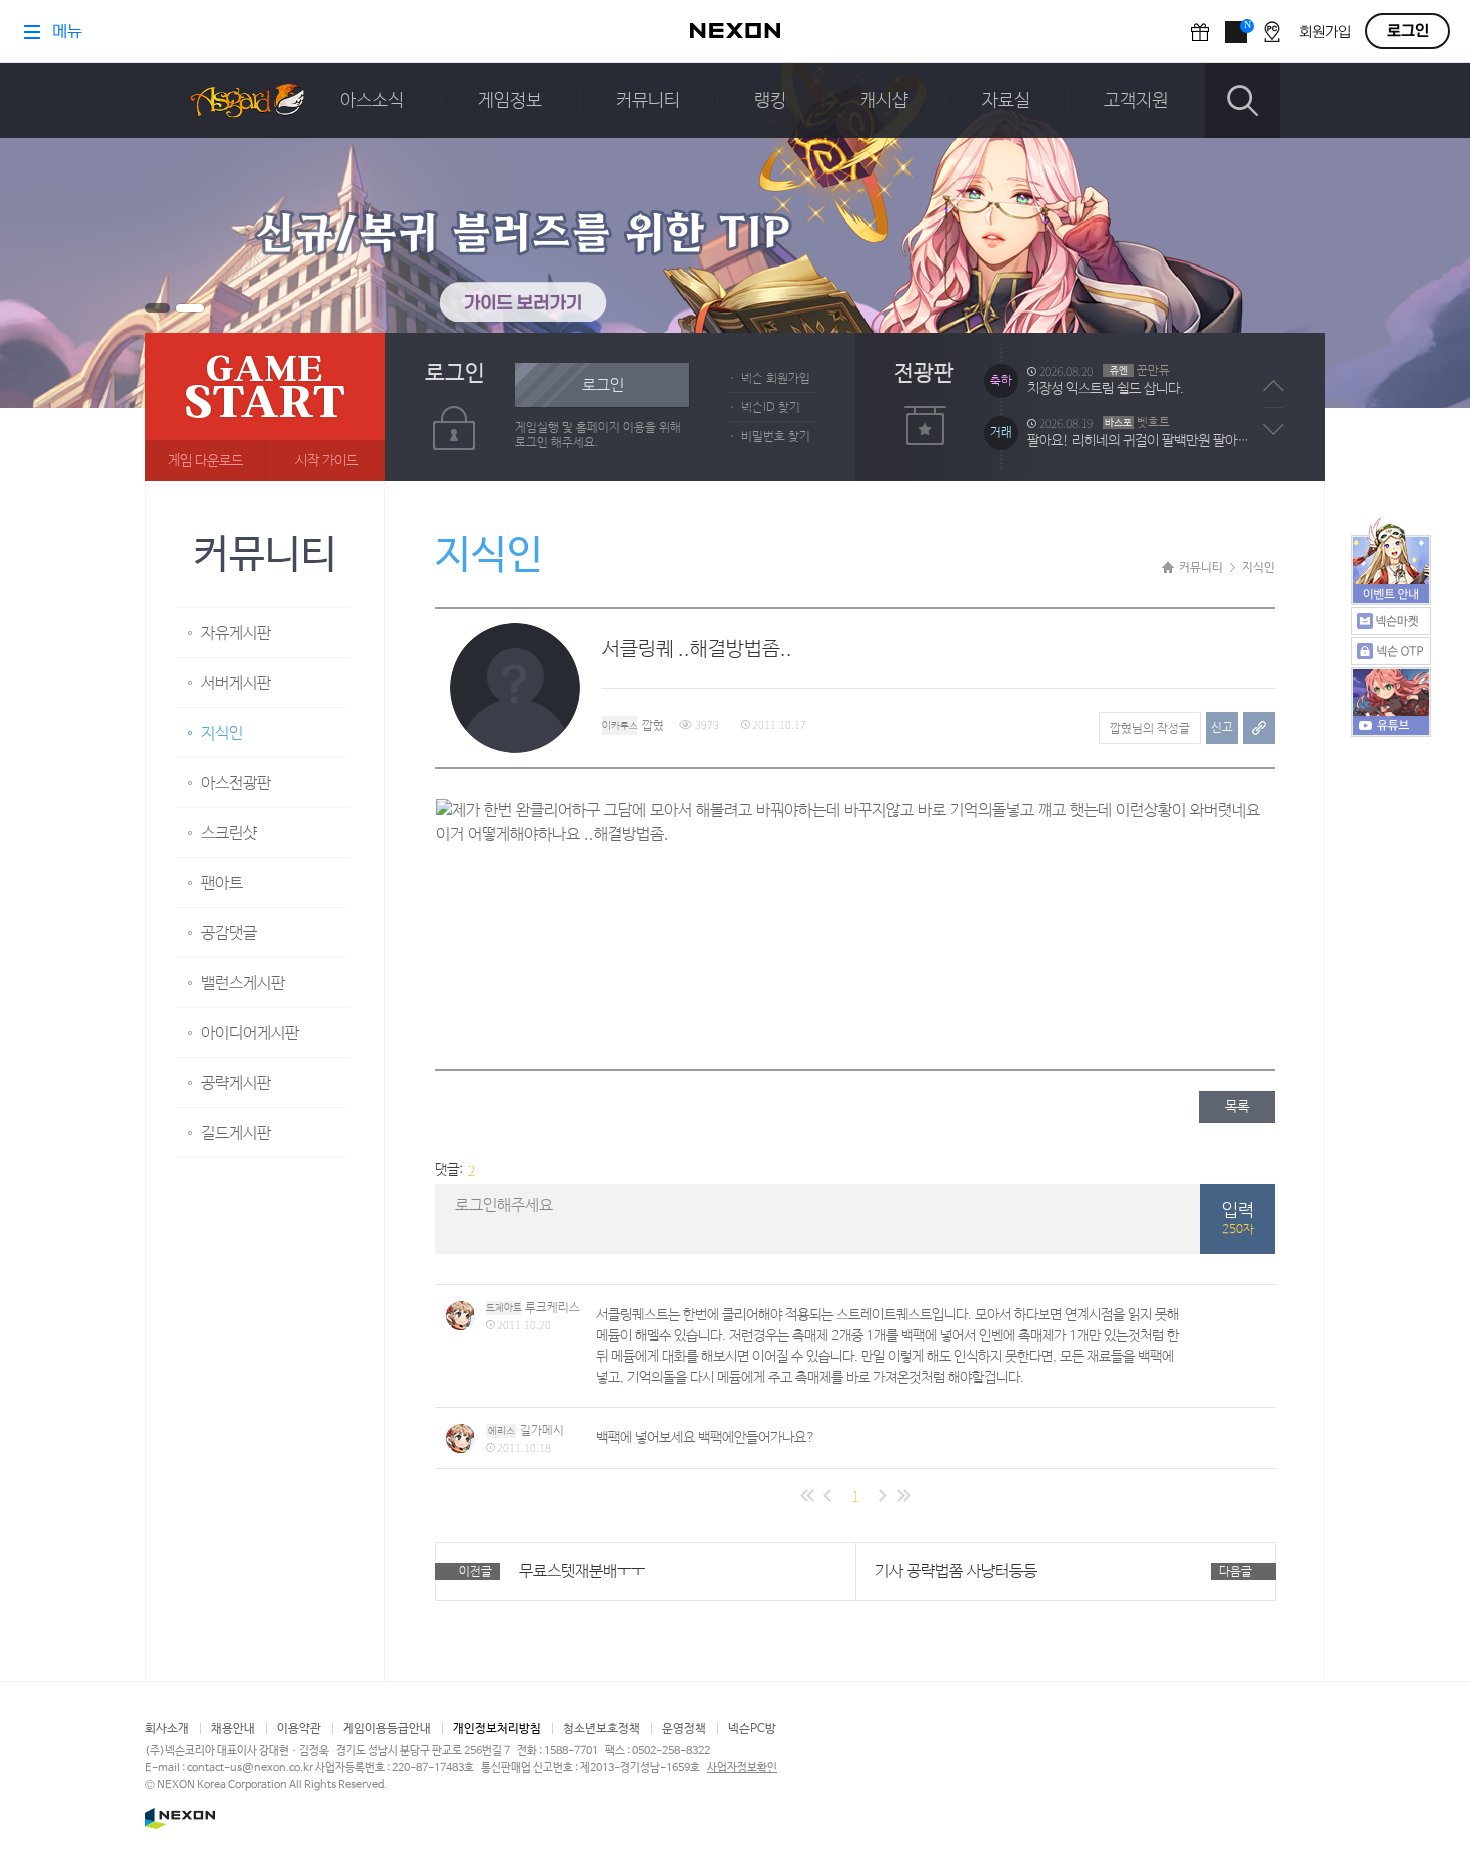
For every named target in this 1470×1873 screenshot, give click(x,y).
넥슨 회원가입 (775, 379)
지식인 (222, 733)
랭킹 (770, 101)
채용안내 (233, 1729)
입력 (1238, 1219)
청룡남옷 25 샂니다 (1080, 447)
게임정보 (510, 101)
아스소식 (372, 101)
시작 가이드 (326, 461)
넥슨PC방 (752, 1729)
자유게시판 (236, 633)
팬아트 (222, 883)
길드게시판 (236, 1133)
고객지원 (1136, 101)
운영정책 (684, 1729)
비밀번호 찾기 (775, 437)
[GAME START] (265, 407)
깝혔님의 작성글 (1150, 729)
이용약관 (299, 1729)
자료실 (1006, 101)
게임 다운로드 (205, 461)
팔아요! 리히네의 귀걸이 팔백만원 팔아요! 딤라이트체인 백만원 (1143, 395)
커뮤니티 (648, 101)
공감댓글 (229, 933)
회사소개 (167, 1729)
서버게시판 (236, 683)
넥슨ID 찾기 (770, 408)
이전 (1273, 386)
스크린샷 (229, 833)
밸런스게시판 (243, 983)
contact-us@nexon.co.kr (250, 1768)
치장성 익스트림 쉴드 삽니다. (1105, 343)
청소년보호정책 (601, 1729)
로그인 (603, 385)
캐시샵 (884, 101)
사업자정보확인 (742, 1768)
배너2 (190, 308)
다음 (1273, 429)
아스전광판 (236, 783)
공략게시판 (236, 1083)
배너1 (157, 308)
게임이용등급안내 (387, 1729)
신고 (1222, 728)
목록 (1237, 1107)
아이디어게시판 (250, 1033)
